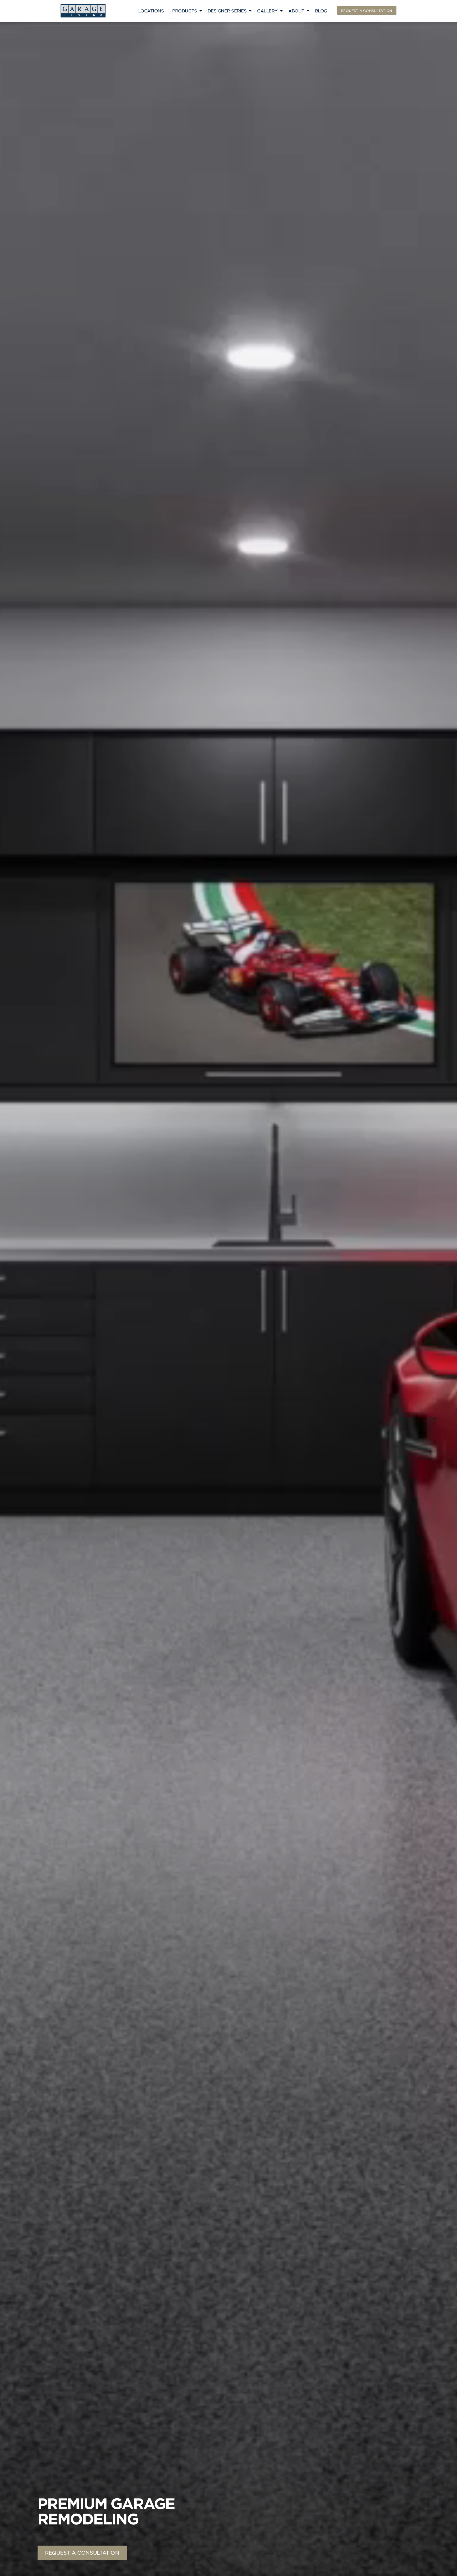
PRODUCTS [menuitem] (184, 11)
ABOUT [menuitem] (296, 11)
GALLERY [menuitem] (267, 11)
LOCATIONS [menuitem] (151, 11)
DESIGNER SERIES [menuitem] (227, 11)
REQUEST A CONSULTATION (367, 11)
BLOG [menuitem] (321, 11)
